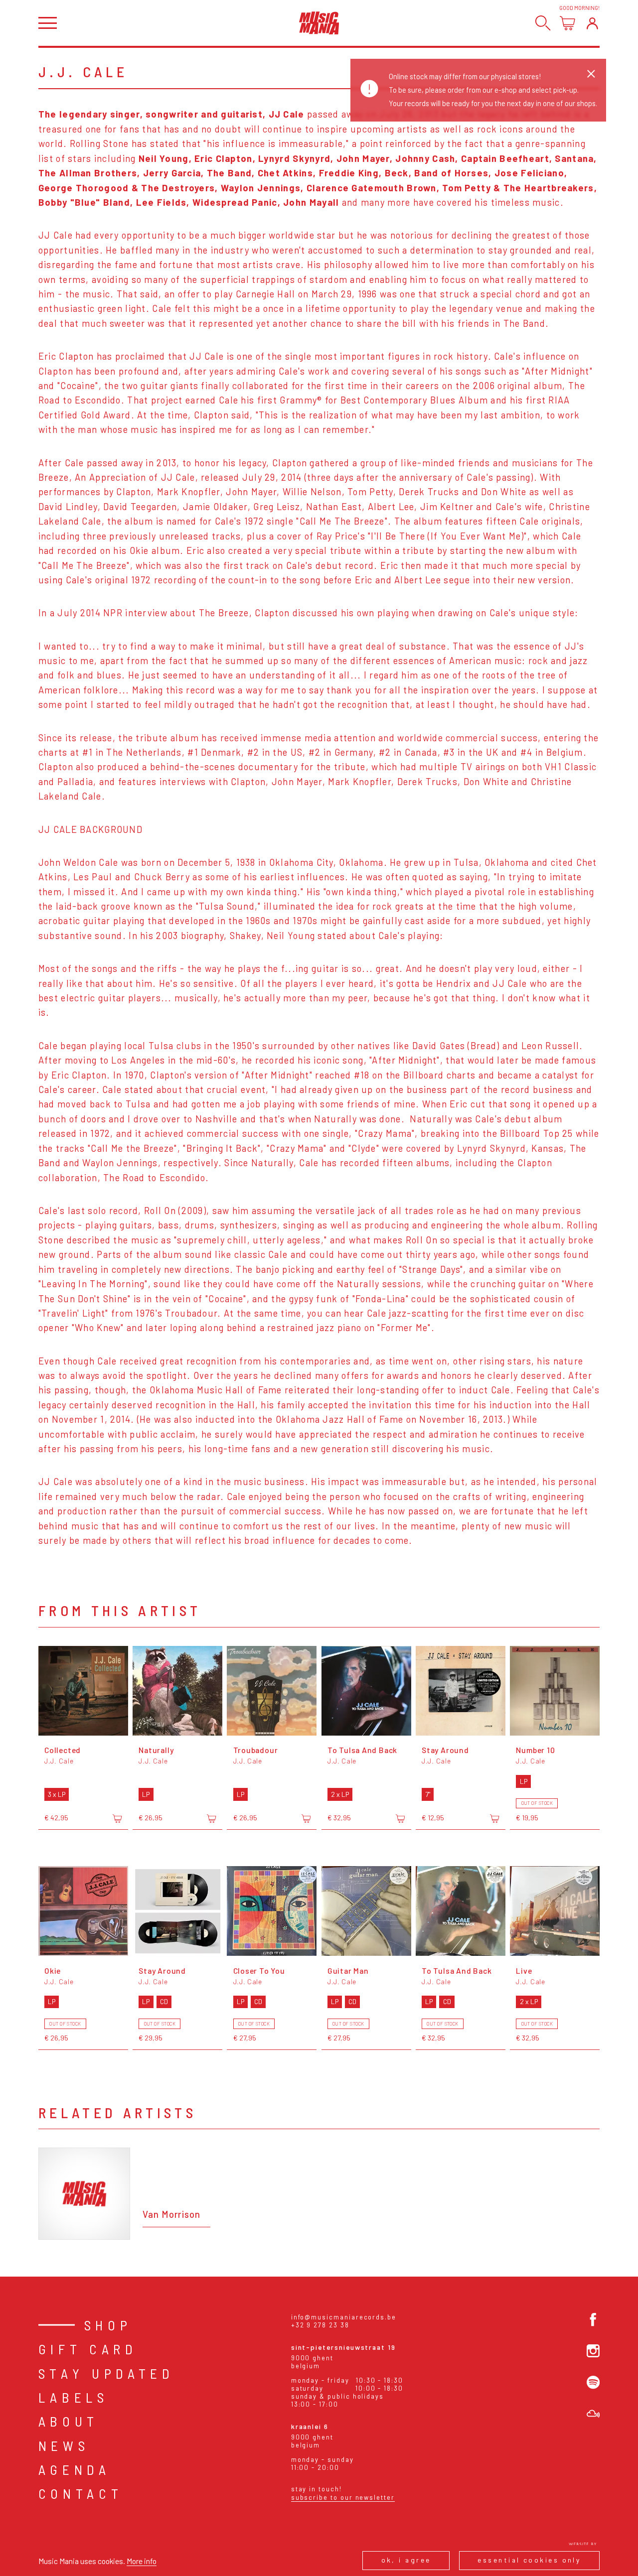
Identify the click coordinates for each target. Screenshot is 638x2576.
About (69, 2421)
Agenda (75, 2469)
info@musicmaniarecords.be (344, 2317)
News (64, 2445)
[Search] (543, 23)
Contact (81, 2493)
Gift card (88, 2349)
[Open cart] (567, 23)
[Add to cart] (117, 1818)
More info (142, 2561)
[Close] (591, 74)
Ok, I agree (406, 2560)
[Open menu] (48, 23)
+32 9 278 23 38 (320, 2325)
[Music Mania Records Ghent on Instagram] (593, 2351)
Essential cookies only (529, 2560)
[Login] (592, 23)
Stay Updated (106, 2373)
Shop (108, 2325)
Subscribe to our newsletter (343, 2497)
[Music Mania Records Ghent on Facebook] (593, 2319)
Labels (74, 2397)
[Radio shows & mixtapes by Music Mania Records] (593, 2414)
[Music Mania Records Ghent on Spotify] (593, 2382)
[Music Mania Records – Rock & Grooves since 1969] (319, 23)
